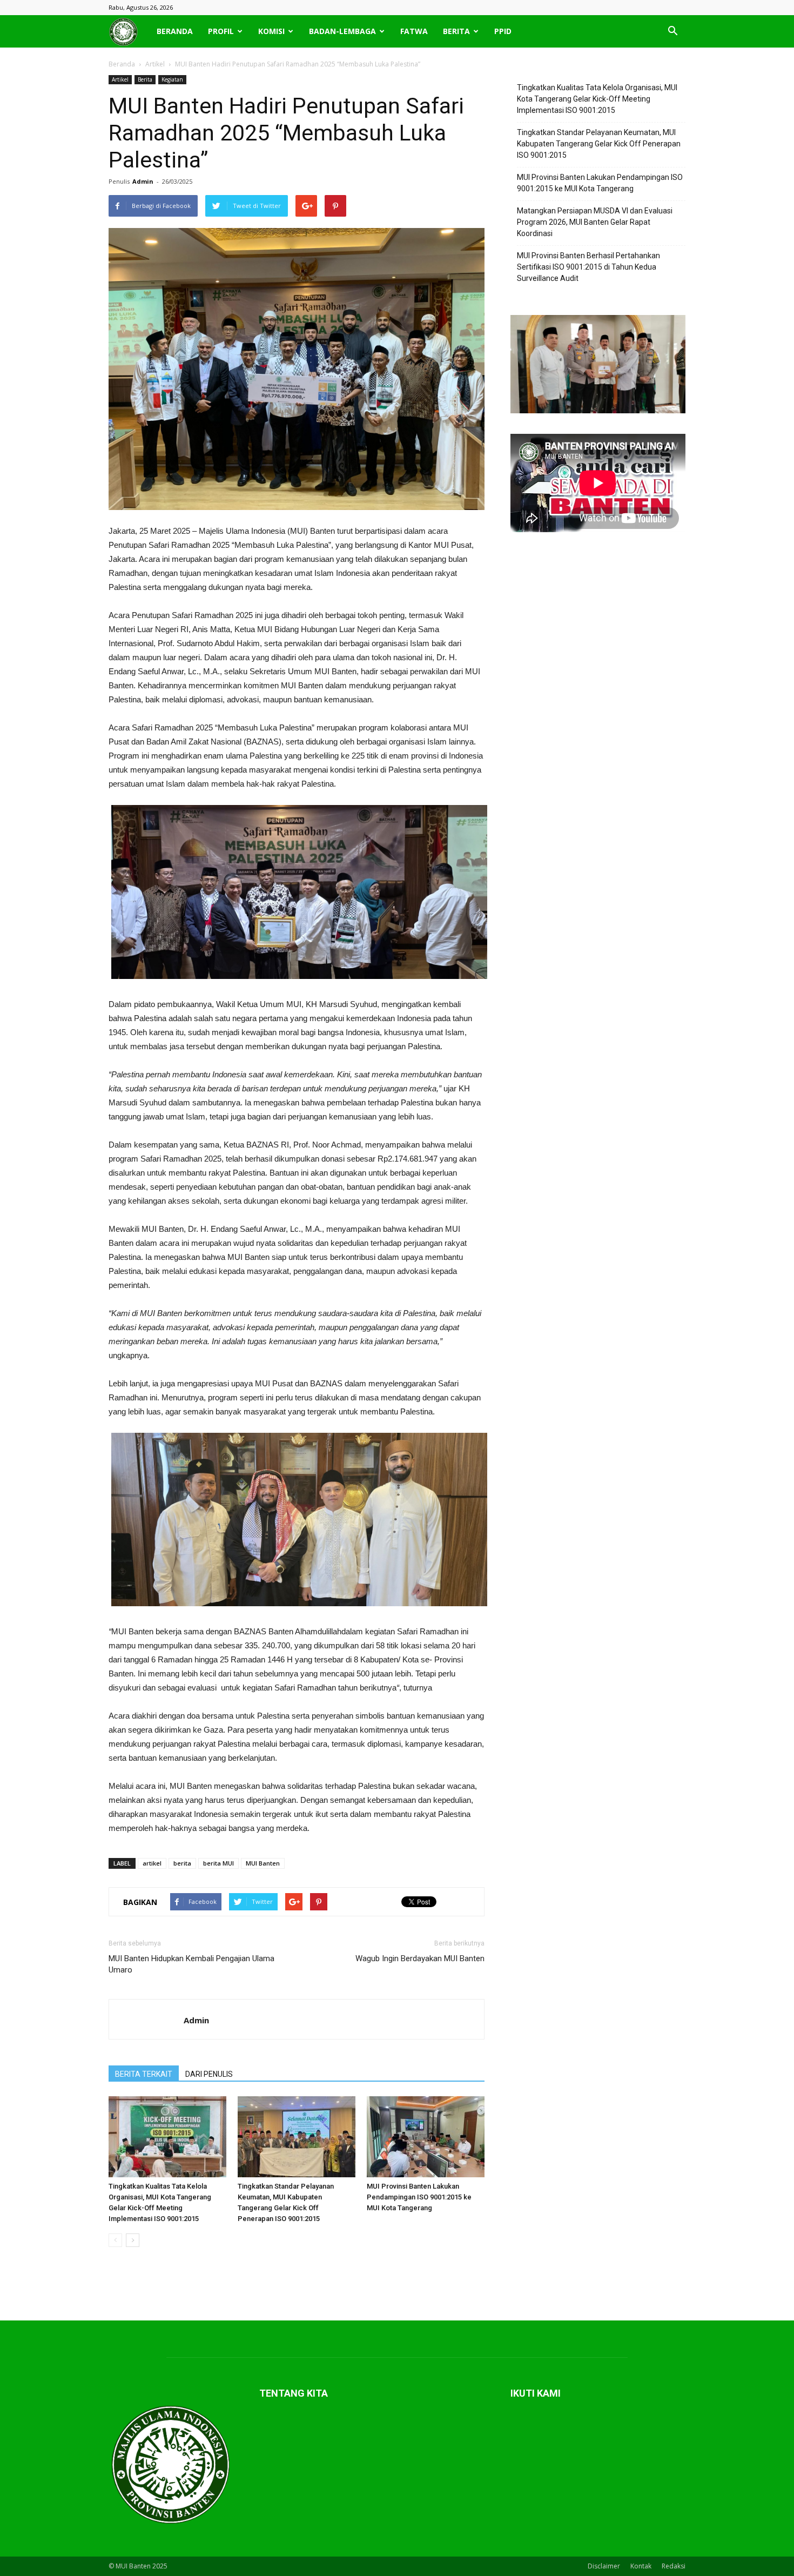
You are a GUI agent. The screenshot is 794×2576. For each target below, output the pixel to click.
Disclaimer (604, 2566)
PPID (503, 31)
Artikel (120, 79)
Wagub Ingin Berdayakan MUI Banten (420, 1958)
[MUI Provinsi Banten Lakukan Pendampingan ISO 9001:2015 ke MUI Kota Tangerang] (426, 2137)
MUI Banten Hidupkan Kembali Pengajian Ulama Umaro (191, 1964)
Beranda (122, 64)
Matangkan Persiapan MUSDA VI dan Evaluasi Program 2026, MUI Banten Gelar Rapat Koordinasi (595, 222)
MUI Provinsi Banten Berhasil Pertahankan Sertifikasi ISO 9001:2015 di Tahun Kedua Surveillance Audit (588, 267)
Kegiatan (172, 79)
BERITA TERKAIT (144, 2074)
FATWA (414, 31)
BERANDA (175, 31)
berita (182, 1863)
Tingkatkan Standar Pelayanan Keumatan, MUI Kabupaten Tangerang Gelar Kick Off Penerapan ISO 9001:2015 (599, 144)
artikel (152, 1863)
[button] (672, 31)
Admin (143, 181)
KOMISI (271, 31)
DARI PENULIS (209, 2074)
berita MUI (218, 1863)
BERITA (456, 31)
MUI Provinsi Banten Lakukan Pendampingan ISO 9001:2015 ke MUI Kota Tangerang (419, 2197)
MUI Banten (263, 1863)
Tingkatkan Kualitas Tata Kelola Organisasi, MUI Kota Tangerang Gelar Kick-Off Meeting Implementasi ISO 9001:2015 (597, 99)
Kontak (641, 2566)
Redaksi (674, 2566)
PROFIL (221, 31)
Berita (145, 79)
